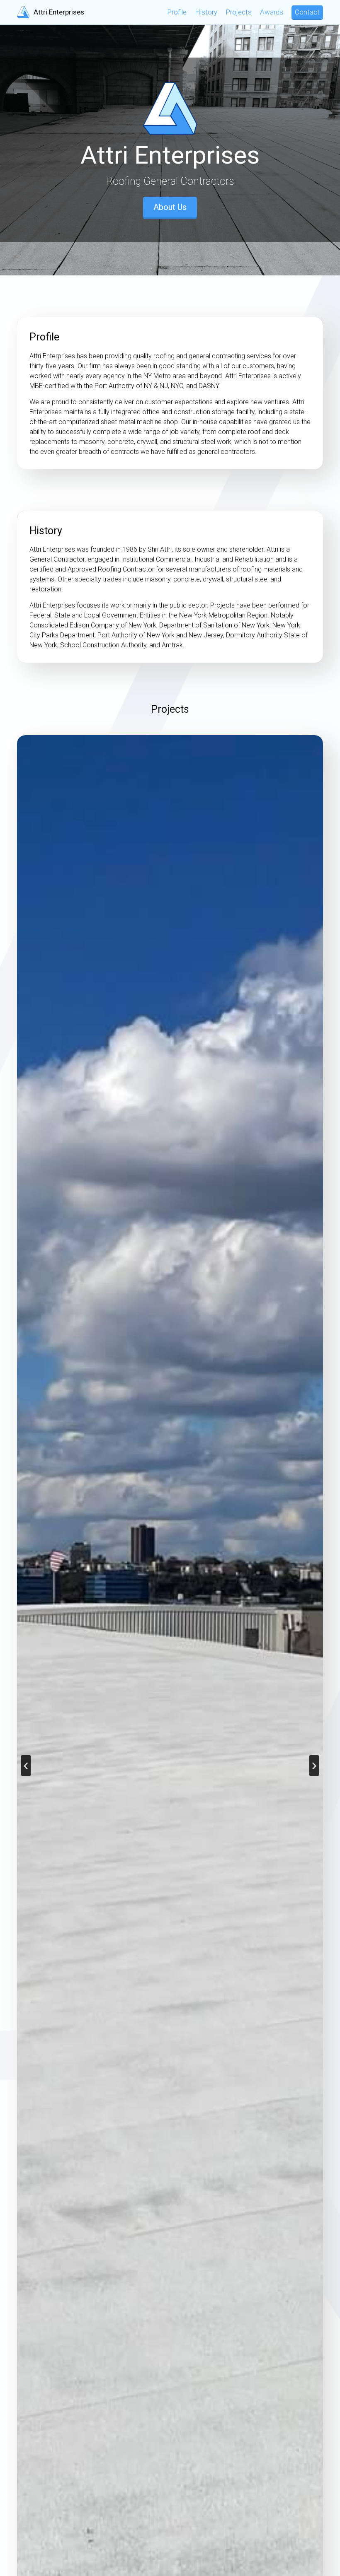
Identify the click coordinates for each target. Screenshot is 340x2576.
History (206, 12)
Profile (177, 12)
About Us (170, 207)
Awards (272, 12)
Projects (239, 12)
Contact (307, 12)
